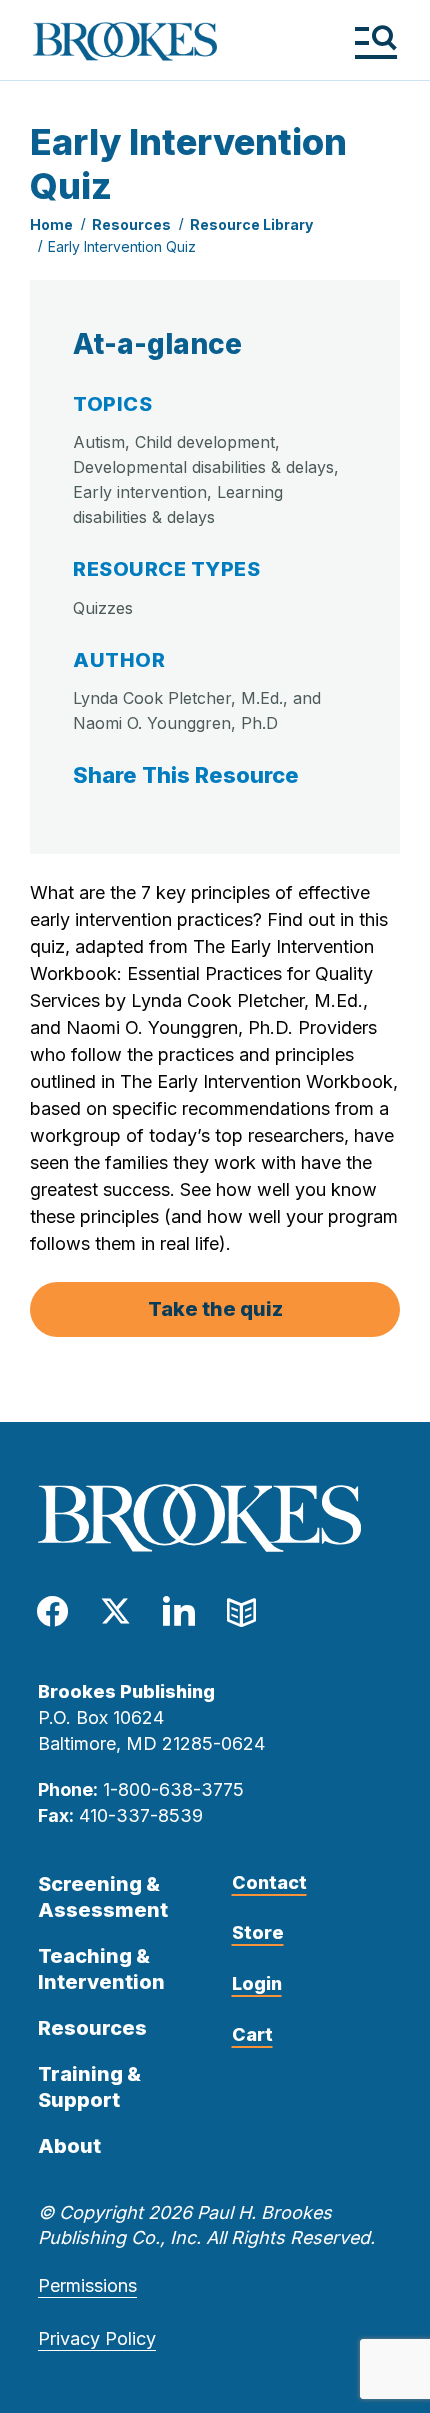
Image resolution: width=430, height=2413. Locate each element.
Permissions (87, 2285)
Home (51, 224)
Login (257, 1983)
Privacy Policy (97, 2338)
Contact (269, 1882)
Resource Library (251, 224)
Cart (252, 2034)
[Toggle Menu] (375, 41)
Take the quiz (215, 1309)
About (69, 2146)
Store (258, 1932)
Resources (131, 224)
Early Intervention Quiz (122, 246)
